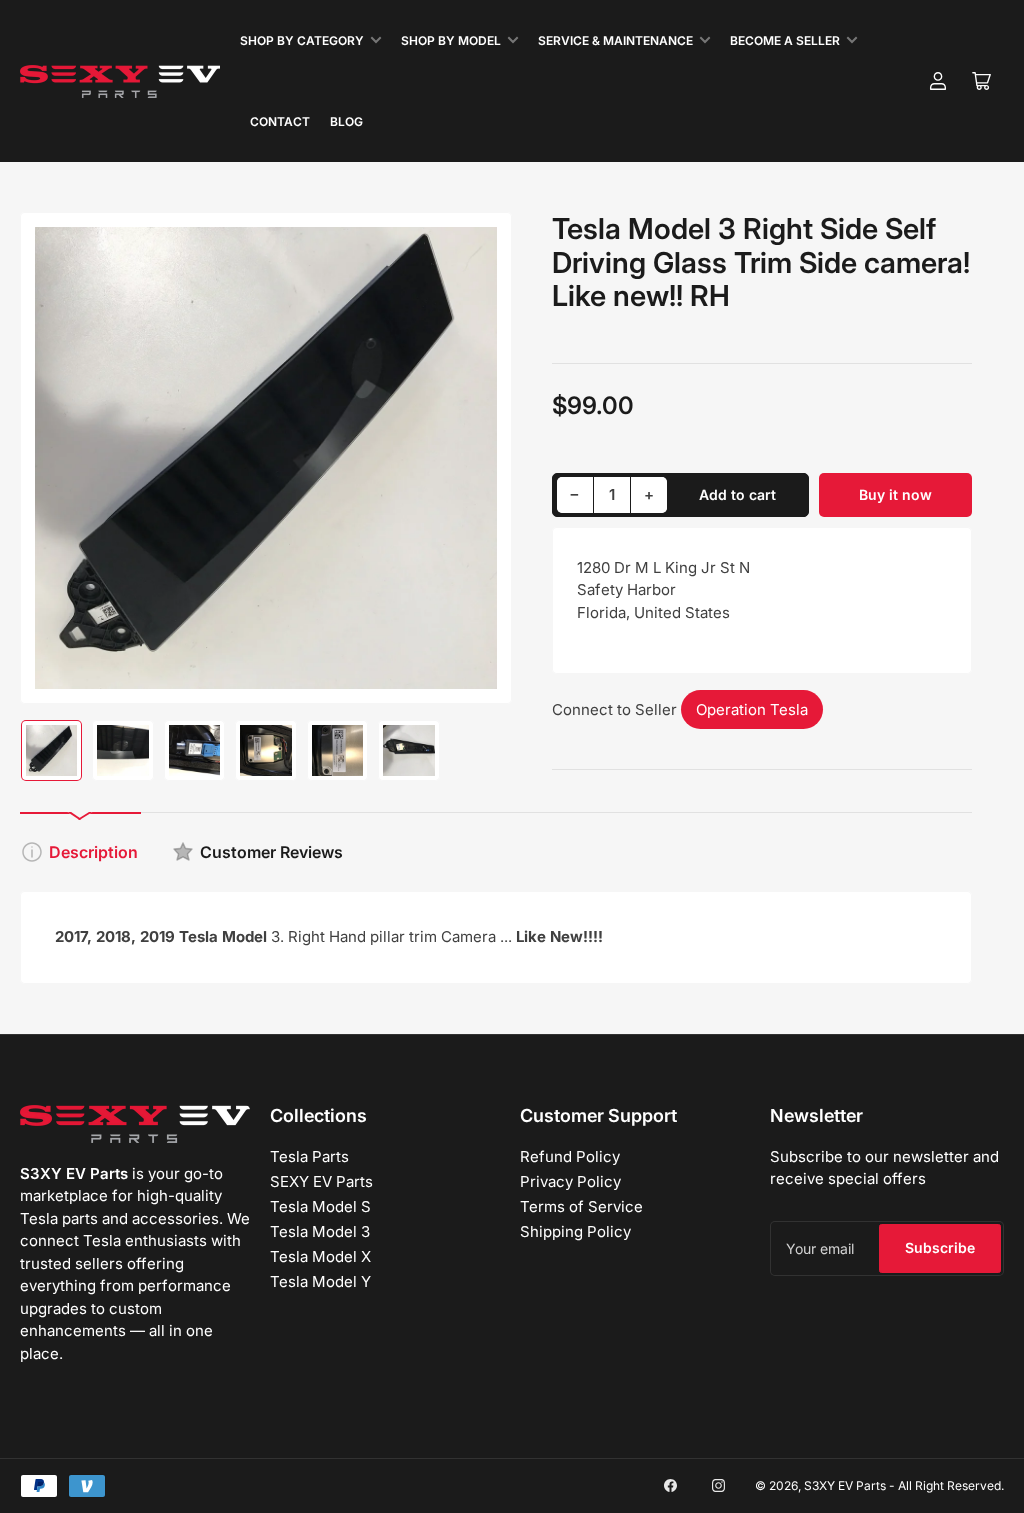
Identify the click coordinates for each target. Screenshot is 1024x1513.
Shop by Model (451, 40)
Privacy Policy (570, 1181)
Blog (346, 121)
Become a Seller (785, 40)
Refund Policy (570, 1156)
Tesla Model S (320, 1206)
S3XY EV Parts (845, 1485)
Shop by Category (302, 40)
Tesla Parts (309, 1156)
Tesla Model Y (320, 1281)
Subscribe (940, 1247)
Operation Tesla (752, 709)
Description (93, 852)
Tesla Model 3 (320, 1231)
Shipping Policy (575, 1231)
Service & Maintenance (615, 40)
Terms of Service (581, 1206)
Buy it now (895, 494)
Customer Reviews (271, 852)
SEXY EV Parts (321, 1181)
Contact (280, 121)
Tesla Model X (320, 1256)
